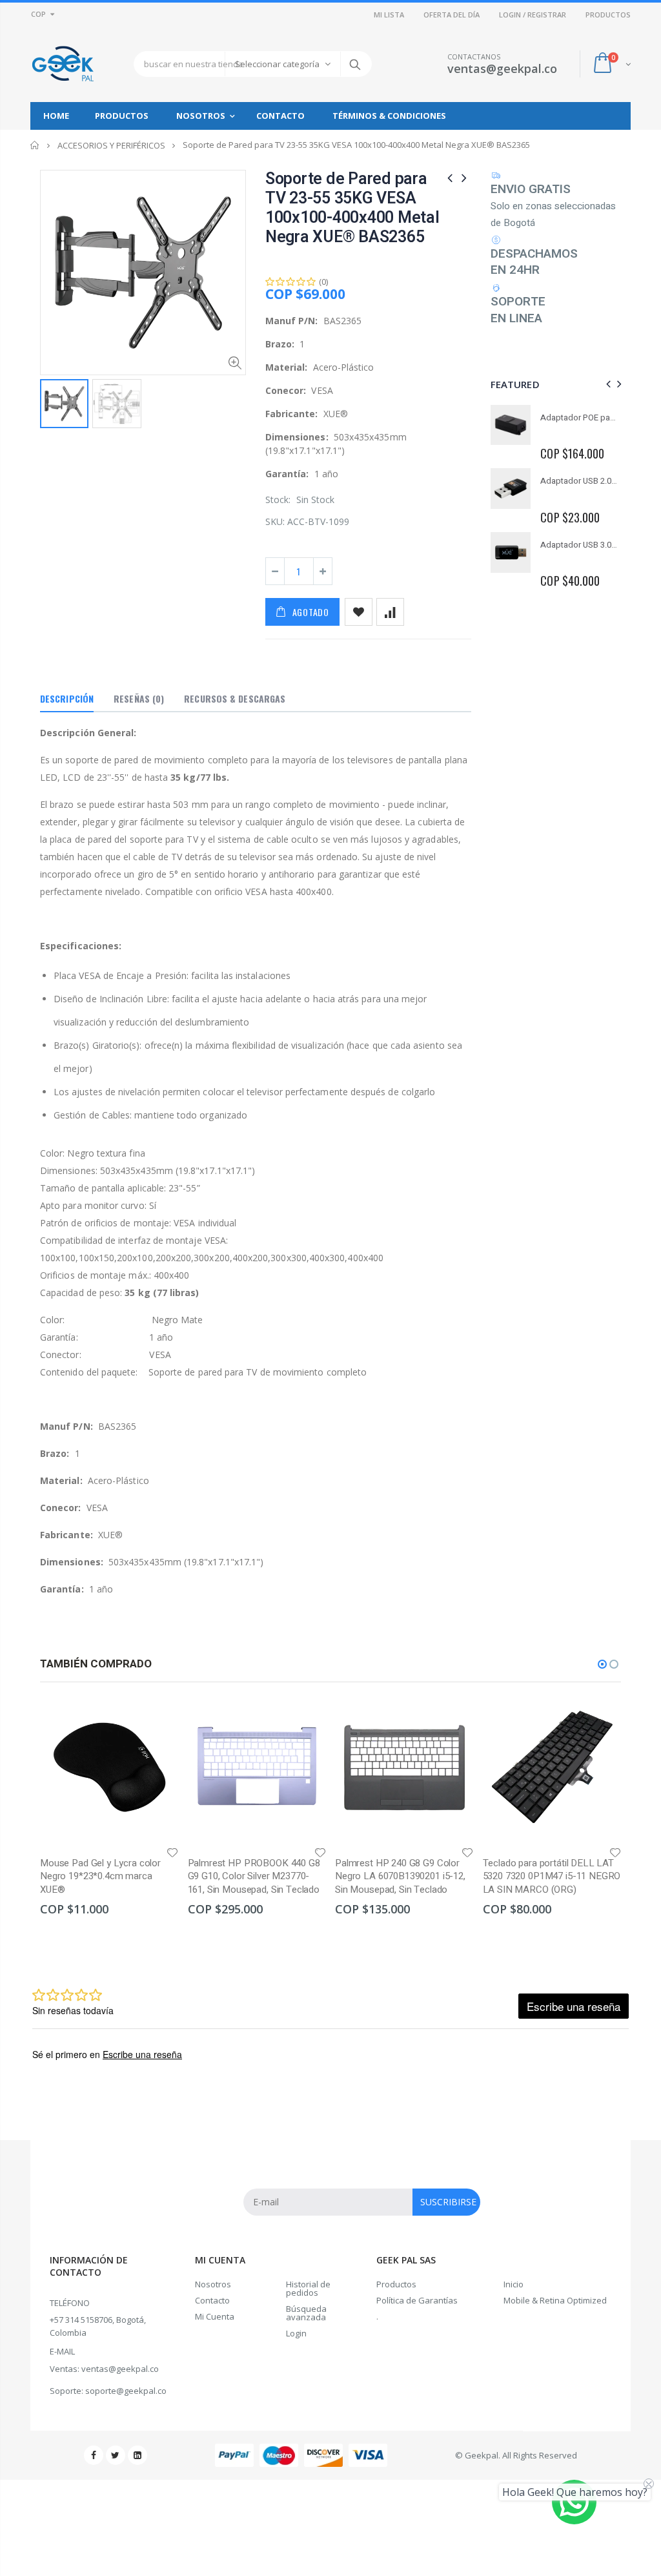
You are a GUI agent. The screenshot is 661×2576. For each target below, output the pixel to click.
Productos (396, 2284)
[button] (602, 1664)
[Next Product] (464, 177)
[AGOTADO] (453, 1719)
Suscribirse (448, 2202)
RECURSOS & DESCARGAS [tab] (235, 698)
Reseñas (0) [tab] (139, 698)
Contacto (212, 2300)
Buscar (355, 64)
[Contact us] (574, 2502)
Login (296, 2333)
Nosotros (213, 2284)
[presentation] (606, 384)
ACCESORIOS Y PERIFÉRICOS (111, 145)
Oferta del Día (452, 15)
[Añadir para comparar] (390, 612)
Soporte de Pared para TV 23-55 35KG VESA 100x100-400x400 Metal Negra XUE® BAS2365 (352, 208)
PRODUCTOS (608, 15)
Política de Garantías (417, 2300)
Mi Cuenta (215, 2316)
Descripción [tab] (67, 698)
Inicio (35, 145)
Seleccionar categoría (277, 64)
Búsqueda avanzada (306, 2313)
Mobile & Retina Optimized (555, 2300)
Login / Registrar (533, 15)
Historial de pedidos (308, 2288)
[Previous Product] (450, 177)
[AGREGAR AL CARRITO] (158, 1719)
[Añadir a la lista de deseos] (359, 612)
